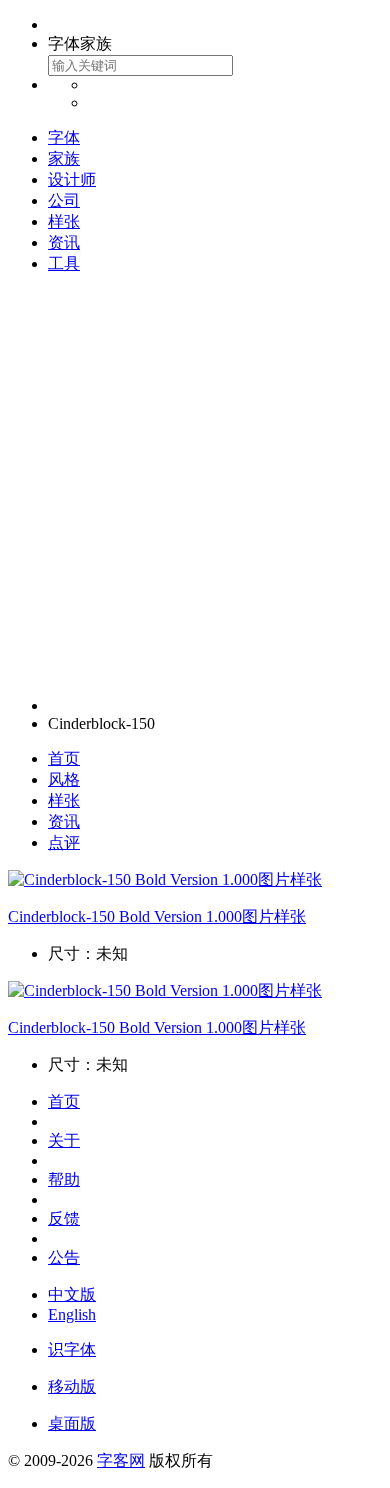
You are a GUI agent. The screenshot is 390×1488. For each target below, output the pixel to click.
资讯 (64, 242)
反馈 (64, 1218)
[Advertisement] (195, 486)
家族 (64, 158)
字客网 (121, 1460)
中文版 (72, 1294)
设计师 (72, 179)
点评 (64, 842)
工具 (64, 263)
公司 (64, 200)
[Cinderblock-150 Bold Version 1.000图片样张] (165, 879)
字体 (64, 137)
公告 (64, 1257)
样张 (64, 221)
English (72, 1314)
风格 (64, 779)
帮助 (64, 1179)
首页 (64, 758)
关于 (64, 1140)
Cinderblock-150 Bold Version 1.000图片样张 (157, 916)
